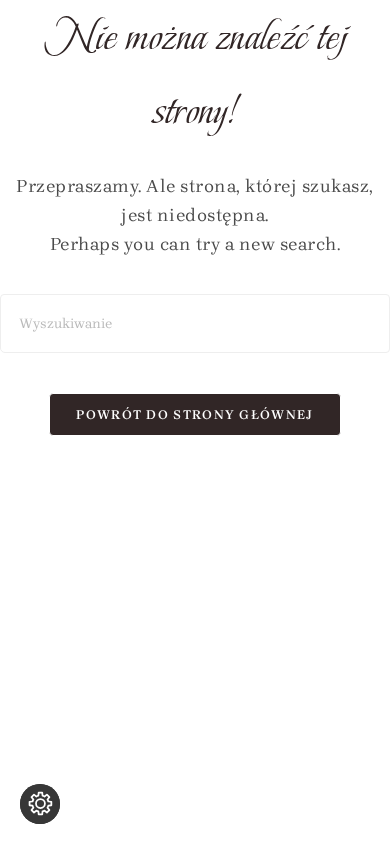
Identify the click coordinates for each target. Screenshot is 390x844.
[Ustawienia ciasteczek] (40, 804)
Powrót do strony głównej (194, 414)
